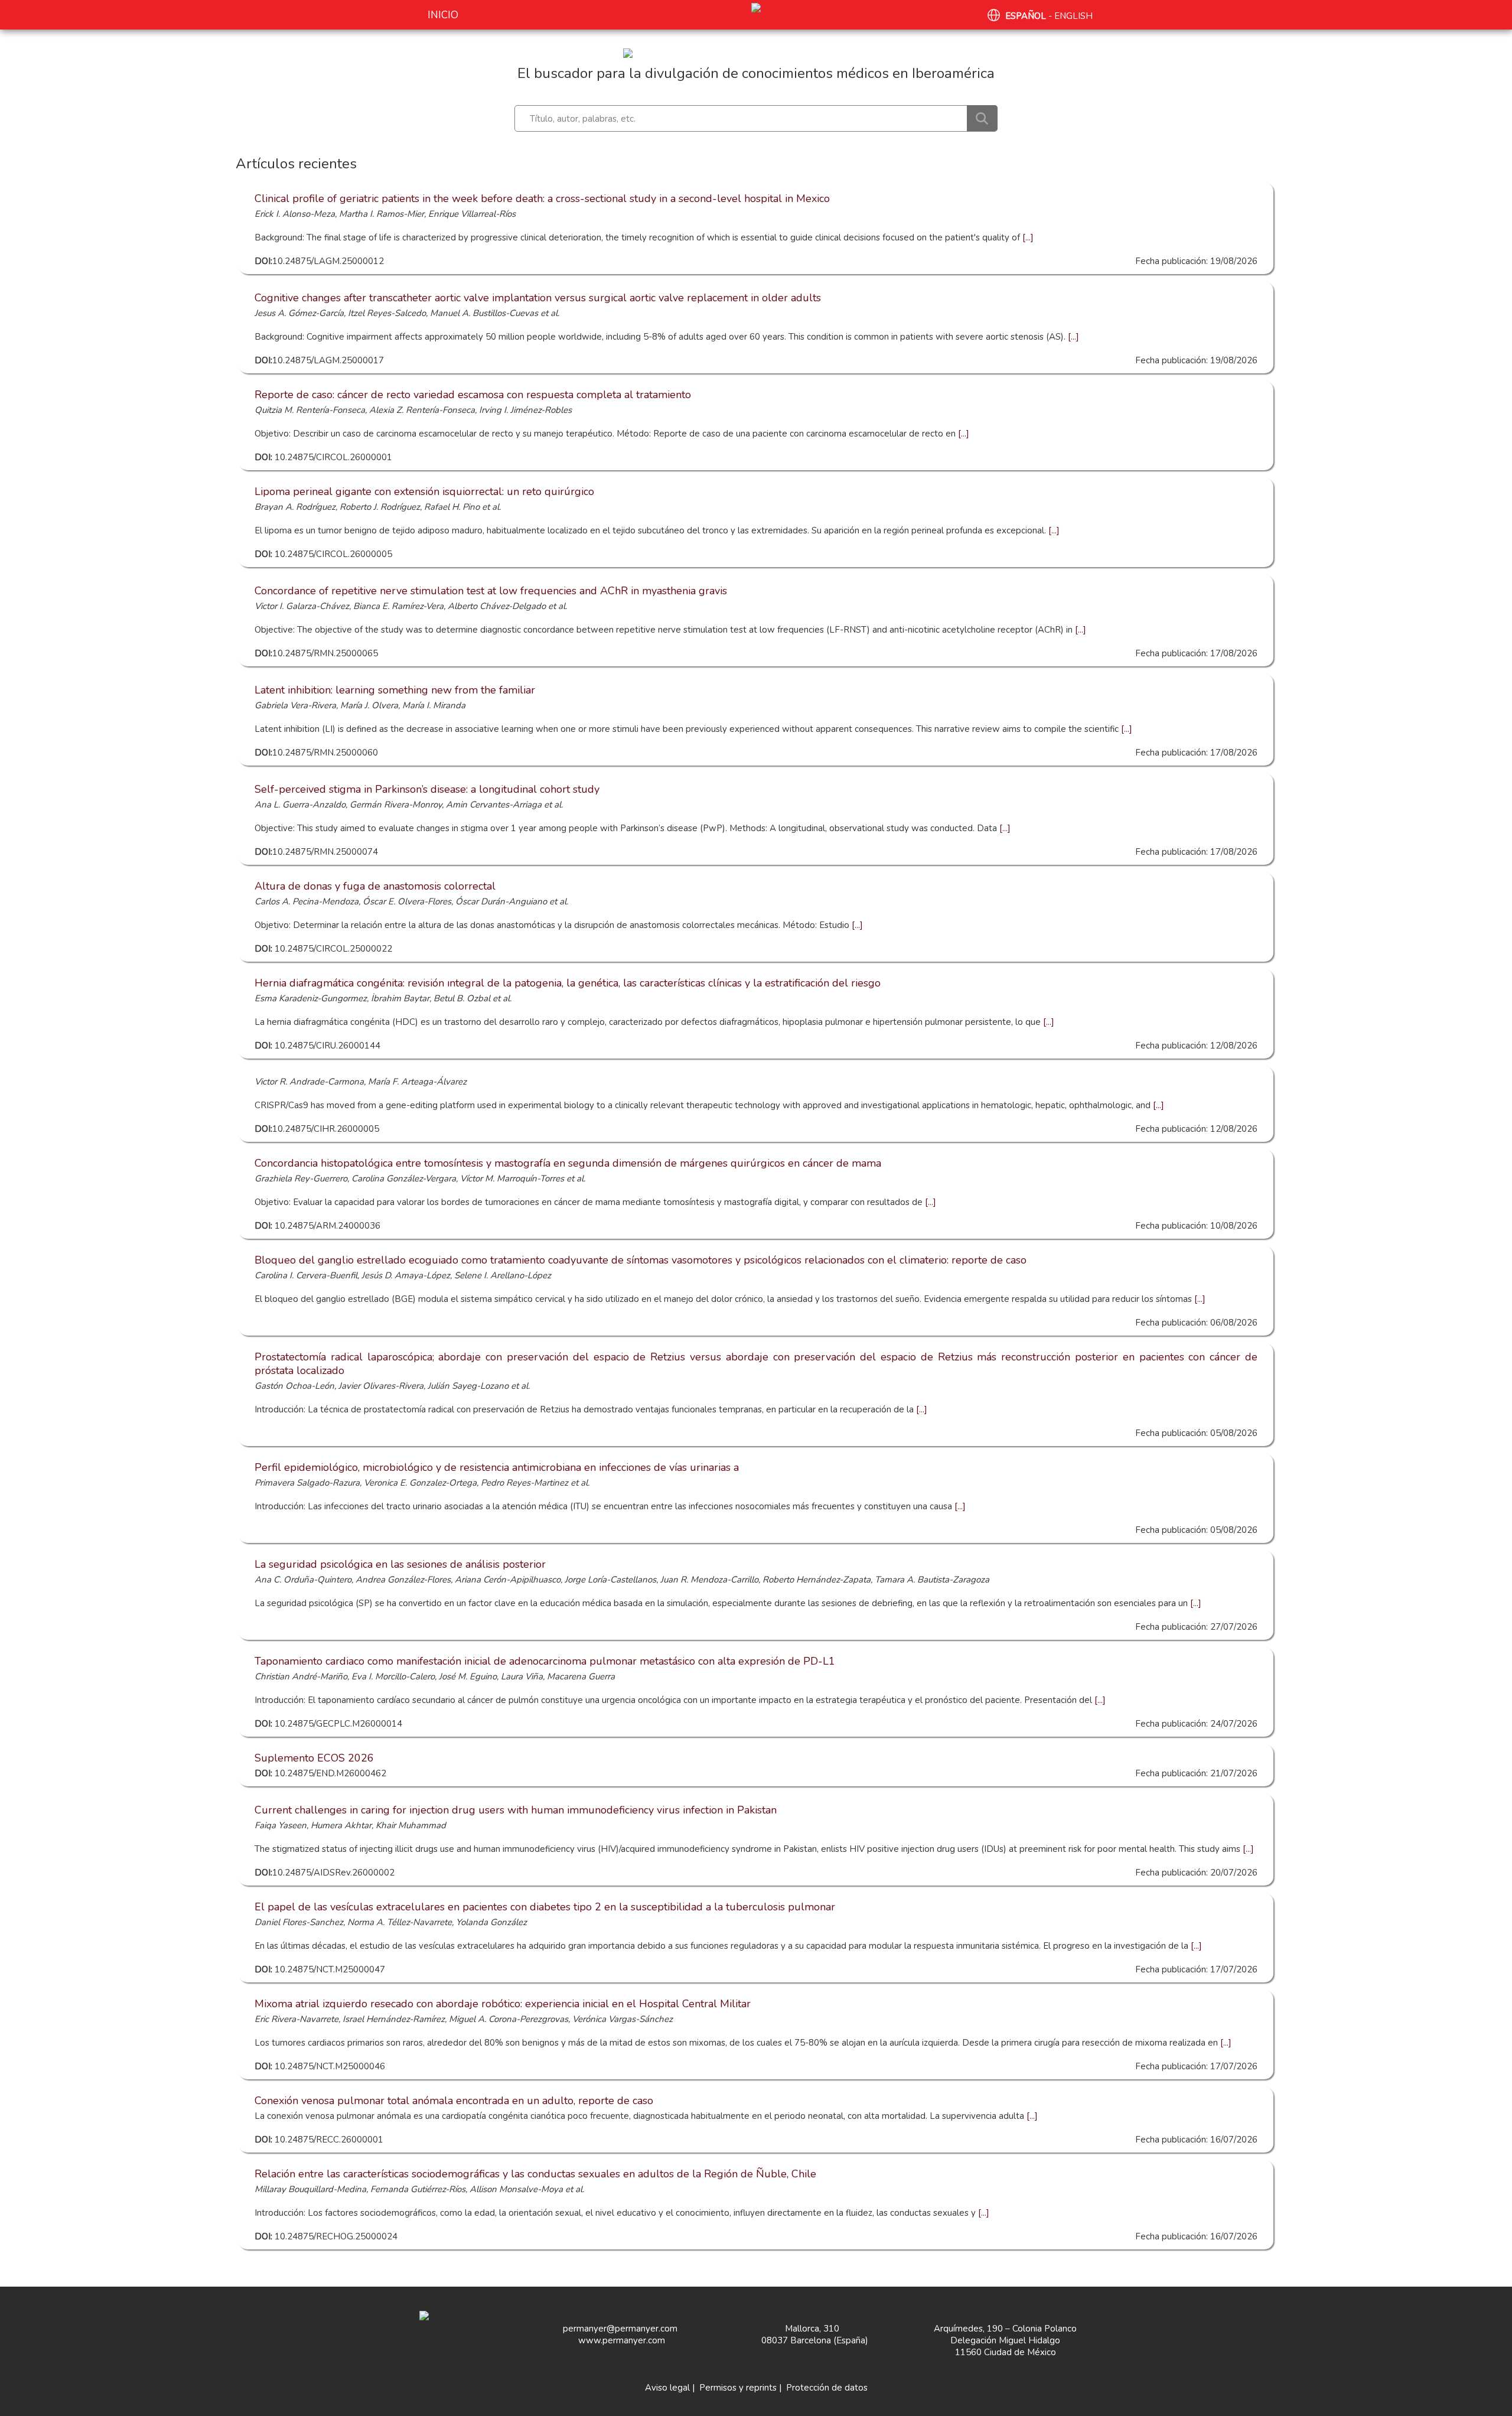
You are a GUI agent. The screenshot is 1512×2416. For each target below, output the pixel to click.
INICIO (443, 15)
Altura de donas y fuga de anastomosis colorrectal (375, 886)
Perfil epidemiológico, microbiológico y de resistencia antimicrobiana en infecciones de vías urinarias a (497, 1467)
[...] (1027, 237)
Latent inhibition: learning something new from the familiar (395, 690)
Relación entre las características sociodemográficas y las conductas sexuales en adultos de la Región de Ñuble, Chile (535, 2174)
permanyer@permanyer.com (620, 2329)
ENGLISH (1073, 16)
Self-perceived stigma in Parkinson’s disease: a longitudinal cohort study (427, 789)
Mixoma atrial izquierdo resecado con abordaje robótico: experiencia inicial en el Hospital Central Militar (503, 2004)
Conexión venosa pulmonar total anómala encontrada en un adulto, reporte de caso (454, 2101)
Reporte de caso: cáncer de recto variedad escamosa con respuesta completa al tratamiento (473, 395)
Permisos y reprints (738, 2388)
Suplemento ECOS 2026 (314, 1758)
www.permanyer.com (622, 2340)
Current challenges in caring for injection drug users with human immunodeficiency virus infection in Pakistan (516, 1810)
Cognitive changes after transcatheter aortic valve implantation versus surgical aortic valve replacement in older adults (538, 298)
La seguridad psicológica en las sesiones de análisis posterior (400, 1564)
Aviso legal (667, 2388)
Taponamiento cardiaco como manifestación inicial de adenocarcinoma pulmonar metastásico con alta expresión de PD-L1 (545, 1661)
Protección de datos (827, 2388)
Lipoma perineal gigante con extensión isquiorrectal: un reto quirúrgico (424, 491)
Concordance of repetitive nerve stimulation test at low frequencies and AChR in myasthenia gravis (491, 591)
